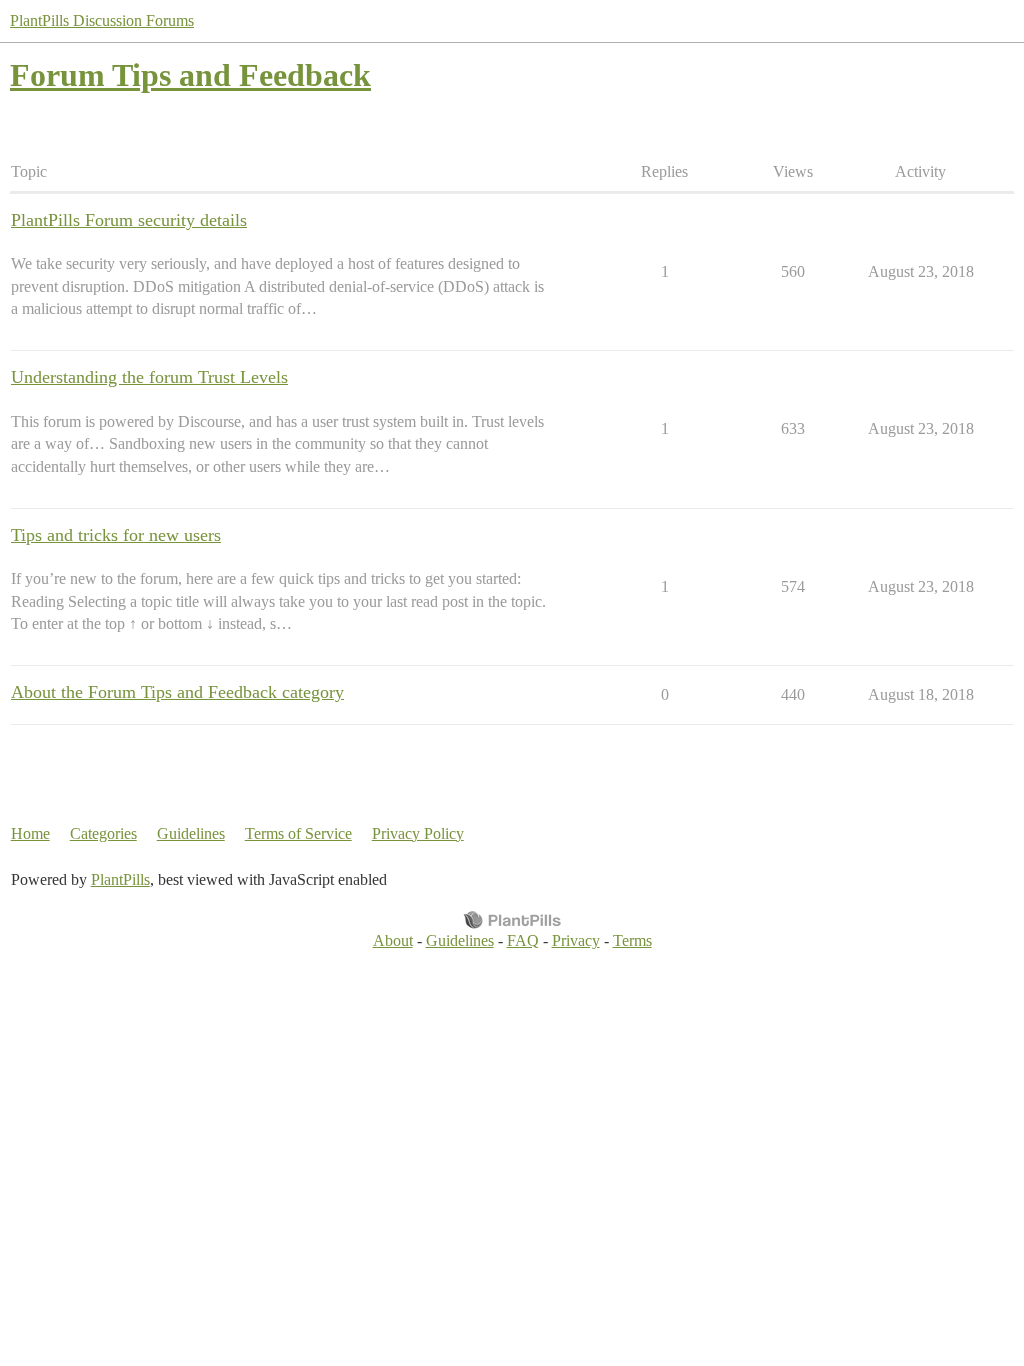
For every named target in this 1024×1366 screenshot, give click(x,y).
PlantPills (120, 879)
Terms (632, 940)
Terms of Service (298, 833)
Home (30, 833)
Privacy (576, 940)
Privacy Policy (418, 833)
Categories (103, 833)
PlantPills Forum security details (129, 220)
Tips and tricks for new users (116, 535)
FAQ (523, 940)
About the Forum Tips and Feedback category (177, 692)
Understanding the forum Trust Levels (149, 377)
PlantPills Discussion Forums (102, 20)
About (393, 940)
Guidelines (191, 833)
